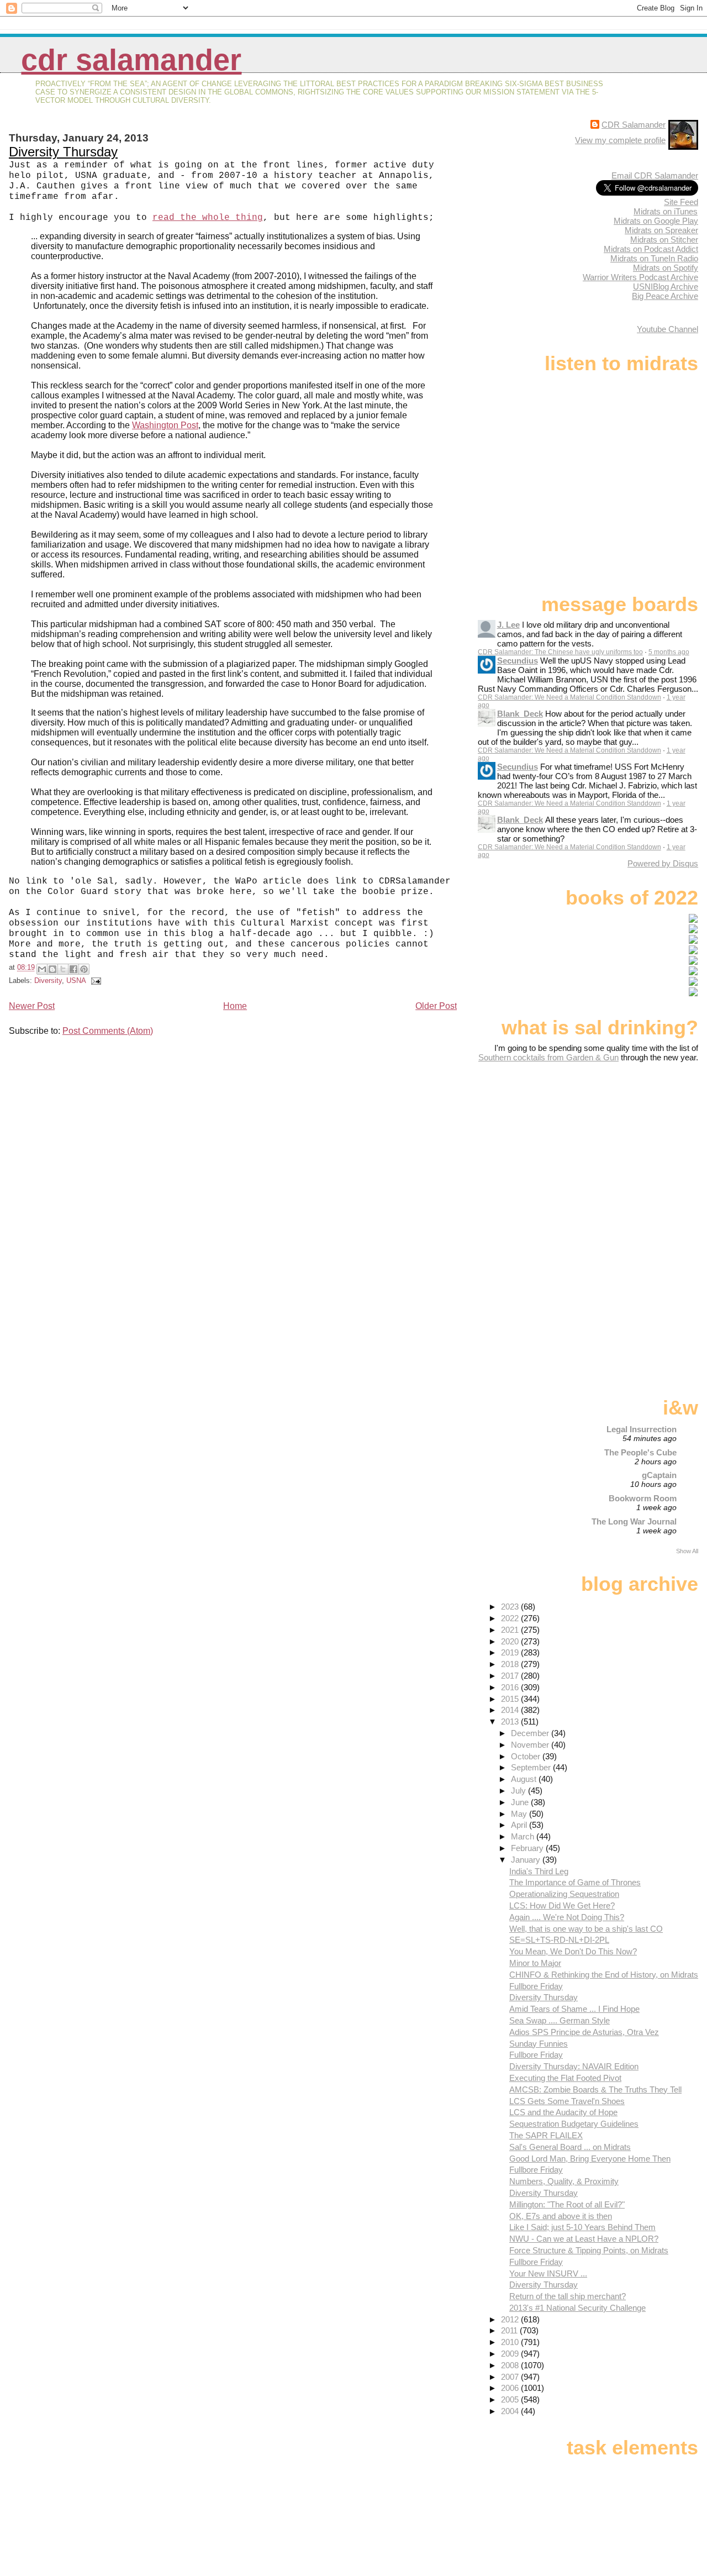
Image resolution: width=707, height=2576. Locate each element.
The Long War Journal (634, 1521)
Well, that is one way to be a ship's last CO (586, 1929)
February (528, 1848)
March (524, 1836)
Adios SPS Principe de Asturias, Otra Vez (584, 2032)
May (520, 1814)
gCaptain (659, 1475)
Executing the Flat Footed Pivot (565, 2078)
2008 (511, 2365)
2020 (511, 1641)
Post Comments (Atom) (108, 1031)
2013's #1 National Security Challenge (577, 2308)
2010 (511, 2342)
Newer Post (32, 1006)
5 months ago (669, 652)
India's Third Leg (539, 1871)
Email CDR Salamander (655, 175)
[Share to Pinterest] (84, 969)
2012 (511, 2319)
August (525, 1779)
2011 (510, 2330)
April (520, 1825)
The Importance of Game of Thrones (575, 1882)
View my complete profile (620, 140)
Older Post (436, 1006)
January (527, 1860)
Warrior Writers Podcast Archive (640, 277)
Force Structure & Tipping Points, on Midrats (589, 2250)
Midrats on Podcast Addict (651, 249)
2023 (511, 1607)
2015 (511, 1699)
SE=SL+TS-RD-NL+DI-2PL (559, 1940)
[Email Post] (94, 981)
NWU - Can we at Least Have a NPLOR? (584, 2239)
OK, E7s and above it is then (561, 2216)
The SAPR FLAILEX (546, 2135)
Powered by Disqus (663, 863)
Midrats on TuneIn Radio (654, 258)
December (531, 1733)
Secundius (518, 661)
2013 (511, 1721)
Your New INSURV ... (548, 2273)
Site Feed (681, 202)
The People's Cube (640, 1452)
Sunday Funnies (539, 2044)
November (531, 1745)
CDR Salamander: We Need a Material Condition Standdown (569, 697)
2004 (511, 2411)
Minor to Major (535, 1963)
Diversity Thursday (63, 152)
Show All (687, 1551)
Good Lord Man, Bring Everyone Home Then (590, 2159)
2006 (511, 2388)
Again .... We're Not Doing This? (567, 1917)
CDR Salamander (131, 60)
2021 (511, 1630)
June (521, 1802)
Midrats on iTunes (666, 211)
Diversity (48, 981)
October (527, 1756)
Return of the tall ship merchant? (568, 2296)
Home (235, 1006)
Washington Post (165, 425)
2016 (511, 1687)
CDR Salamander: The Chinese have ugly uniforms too (560, 652)
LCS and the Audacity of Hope (563, 2112)
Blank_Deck (520, 714)
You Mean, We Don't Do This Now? (573, 1951)
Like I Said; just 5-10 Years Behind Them (582, 2227)
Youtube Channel (668, 329)
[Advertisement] (629, 1149)
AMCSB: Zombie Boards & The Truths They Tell (595, 2089)
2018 (511, 1664)
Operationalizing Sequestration (564, 1894)
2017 (511, 1676)
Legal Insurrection (642, 1429)
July (519, 1791)
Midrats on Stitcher (664, 240)
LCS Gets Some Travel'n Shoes (567, 2101)
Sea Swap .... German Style (560, 2020)
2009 (511, 2354)
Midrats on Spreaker (661, 230)
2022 (511, 1618)
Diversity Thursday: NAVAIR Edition (574, 2066)
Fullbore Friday (536, 1986)
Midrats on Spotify (666, 268)
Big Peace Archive (665, 296)
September (532, 1767)
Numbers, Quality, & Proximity (564, 2181)
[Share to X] (63, 969)
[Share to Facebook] (73, 969)
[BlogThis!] (52, 969)
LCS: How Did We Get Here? (562, 1905)
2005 (511, 2399)
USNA (76, 981)
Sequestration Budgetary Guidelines (574, 2124)
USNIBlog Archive (666, 286)
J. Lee (508, 625)
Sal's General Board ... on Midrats (570, 2147)
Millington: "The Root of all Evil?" (567, 2204)
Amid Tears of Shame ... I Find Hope (574, 2009)
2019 (511, 1652)
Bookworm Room (643, 1498)
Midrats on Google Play (656, 221)
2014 (511, 1710)
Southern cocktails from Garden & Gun (548, 1057)
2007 (511, 2377)
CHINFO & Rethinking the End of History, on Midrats (604, 1975)
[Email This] (42, 969)
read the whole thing (208, 218)
